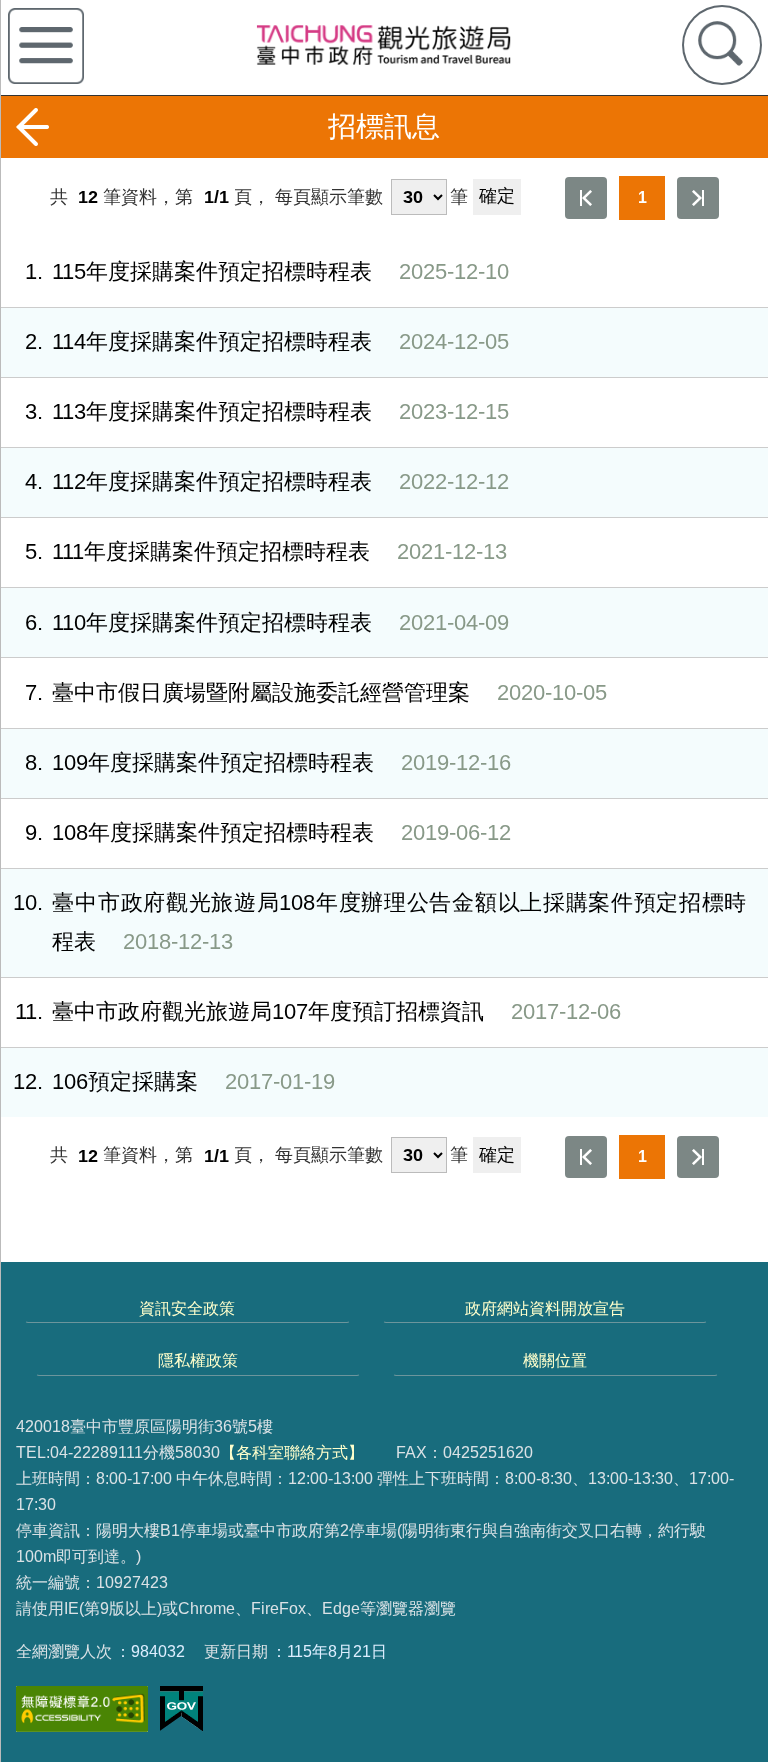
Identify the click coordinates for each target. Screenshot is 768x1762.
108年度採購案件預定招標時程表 (268, 832)
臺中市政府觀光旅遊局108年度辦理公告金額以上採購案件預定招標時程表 (379, 922)
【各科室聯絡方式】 (292, 1452)
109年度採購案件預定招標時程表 (268, 762)
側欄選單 (46, 46)
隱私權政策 (198, 1360)
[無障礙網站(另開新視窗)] (82, 1709)
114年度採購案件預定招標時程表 (267, 341)
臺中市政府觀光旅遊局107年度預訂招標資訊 (318, 1011)
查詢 (722, 45)
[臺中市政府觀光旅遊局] (383, 44)
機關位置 (555, 1360)
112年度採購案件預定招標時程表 (267, 481)
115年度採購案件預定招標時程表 (267, 271)
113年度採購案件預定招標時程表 (267, 411)
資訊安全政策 (187, 1308)
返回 (32, 127)
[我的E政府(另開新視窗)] (181, 1709)
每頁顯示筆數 (329, 197)
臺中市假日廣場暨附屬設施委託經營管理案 (316, 692)
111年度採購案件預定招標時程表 (266, 551)
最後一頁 (698, 198)
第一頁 (586, 198)
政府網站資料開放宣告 (545, 1308)
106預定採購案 (174, 1081)
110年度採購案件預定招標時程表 (267, 622)
